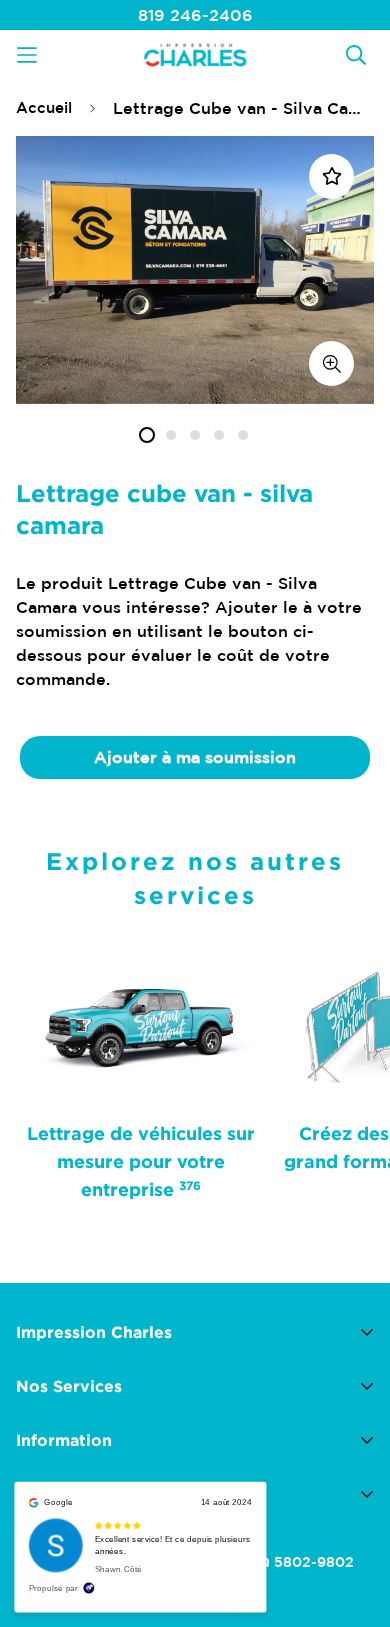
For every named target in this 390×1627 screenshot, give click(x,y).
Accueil (44, 107)
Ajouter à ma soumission (195, 757)
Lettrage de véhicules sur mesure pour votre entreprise (141, 1161)
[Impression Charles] (195, 54)
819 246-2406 (195, 15)
